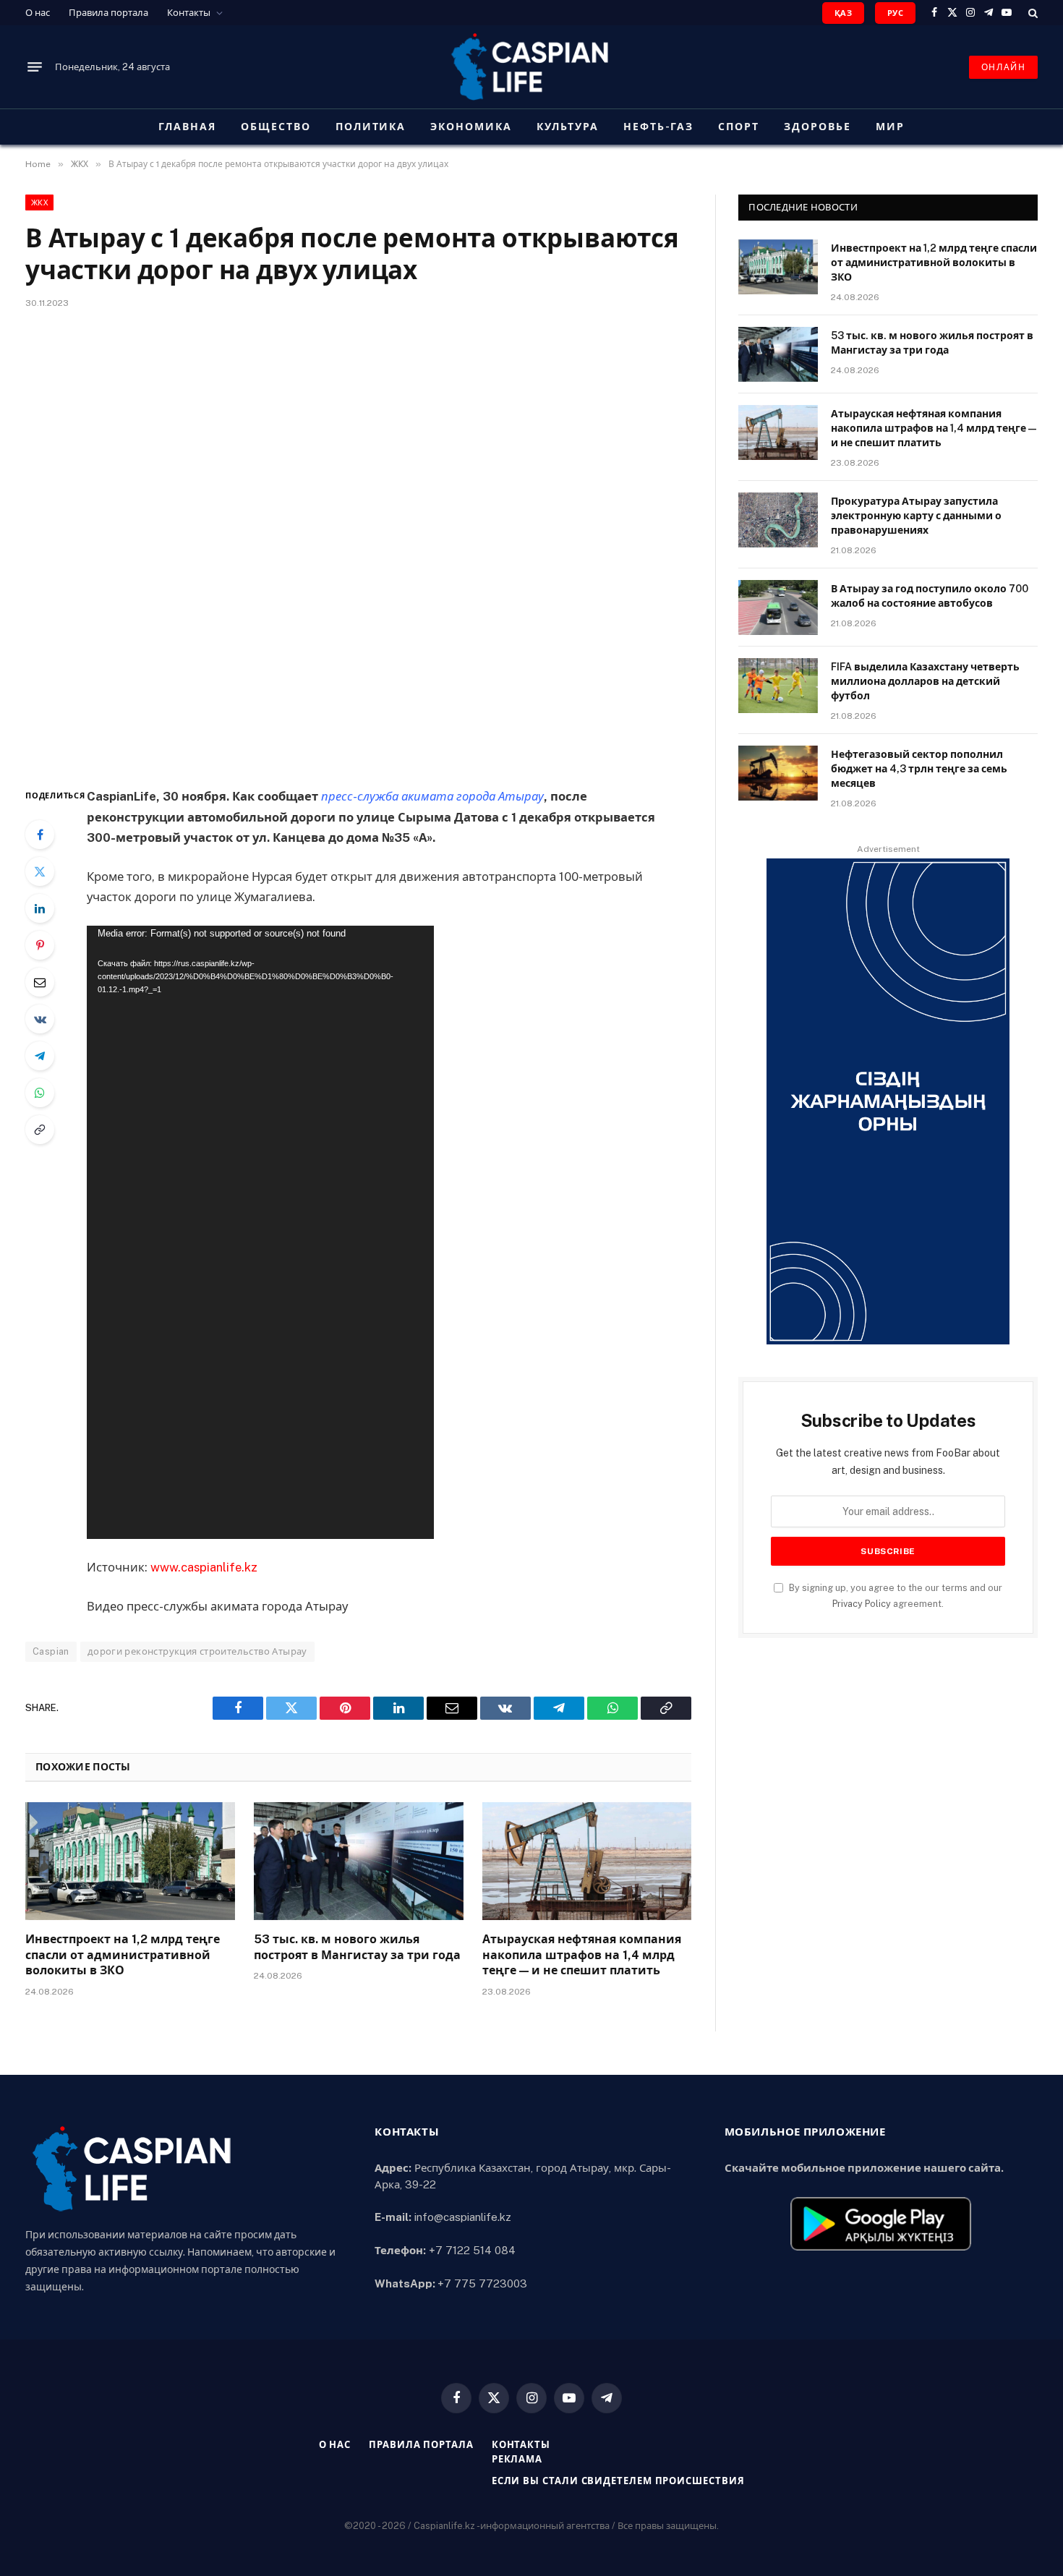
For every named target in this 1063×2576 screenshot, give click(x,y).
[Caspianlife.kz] (531, 67)
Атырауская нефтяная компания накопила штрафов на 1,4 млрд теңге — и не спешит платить (582, 1955)
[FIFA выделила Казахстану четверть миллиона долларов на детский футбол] (778, 686)
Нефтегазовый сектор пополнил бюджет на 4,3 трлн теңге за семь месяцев (919, 769)
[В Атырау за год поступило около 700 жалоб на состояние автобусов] (778, 607)
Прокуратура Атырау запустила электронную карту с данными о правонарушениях (916, 516)
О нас (38, 13)
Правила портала (108, 13)
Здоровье (817, 127)
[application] (260, 1232)
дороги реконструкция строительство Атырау (197, 1651)
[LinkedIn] (40, 908)
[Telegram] (40, 1056)
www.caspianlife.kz (204, 1567)
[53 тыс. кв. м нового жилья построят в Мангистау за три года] (359, 1861)
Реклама (517, 2459)
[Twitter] (40, 871)
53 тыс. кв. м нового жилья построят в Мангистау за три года (357, 1947)
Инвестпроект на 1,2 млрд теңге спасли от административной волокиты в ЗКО (123, 1955)
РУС (895, 13)
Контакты (189, 13)
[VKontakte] (40, 1019)
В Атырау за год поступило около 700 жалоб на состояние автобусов (930, 596)
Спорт (739, 127)
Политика (371, 127)
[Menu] (35, 67)
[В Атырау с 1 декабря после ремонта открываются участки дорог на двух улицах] (358, 545)
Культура (568, 127)
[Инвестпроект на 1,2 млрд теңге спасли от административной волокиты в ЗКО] (130, 1861)
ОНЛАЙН (1003, 67)
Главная (187, 127)
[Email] (40, 982)
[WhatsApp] (40, 1093)
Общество (276, 127)
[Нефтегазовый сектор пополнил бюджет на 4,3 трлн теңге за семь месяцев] (778, 773)
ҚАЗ (843, 13)
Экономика (471, 127)
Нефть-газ (659, 127)
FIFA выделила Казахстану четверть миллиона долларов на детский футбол (925, 681)
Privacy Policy (862, 1604)
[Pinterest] (40, 945)
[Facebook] (40, 835)
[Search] (1032, 13)
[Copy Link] (40, 1130)
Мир (890, 127)
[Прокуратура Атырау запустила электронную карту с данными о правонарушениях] (778, 520)
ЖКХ (39, 202)
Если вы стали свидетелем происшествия (618, 2481)
